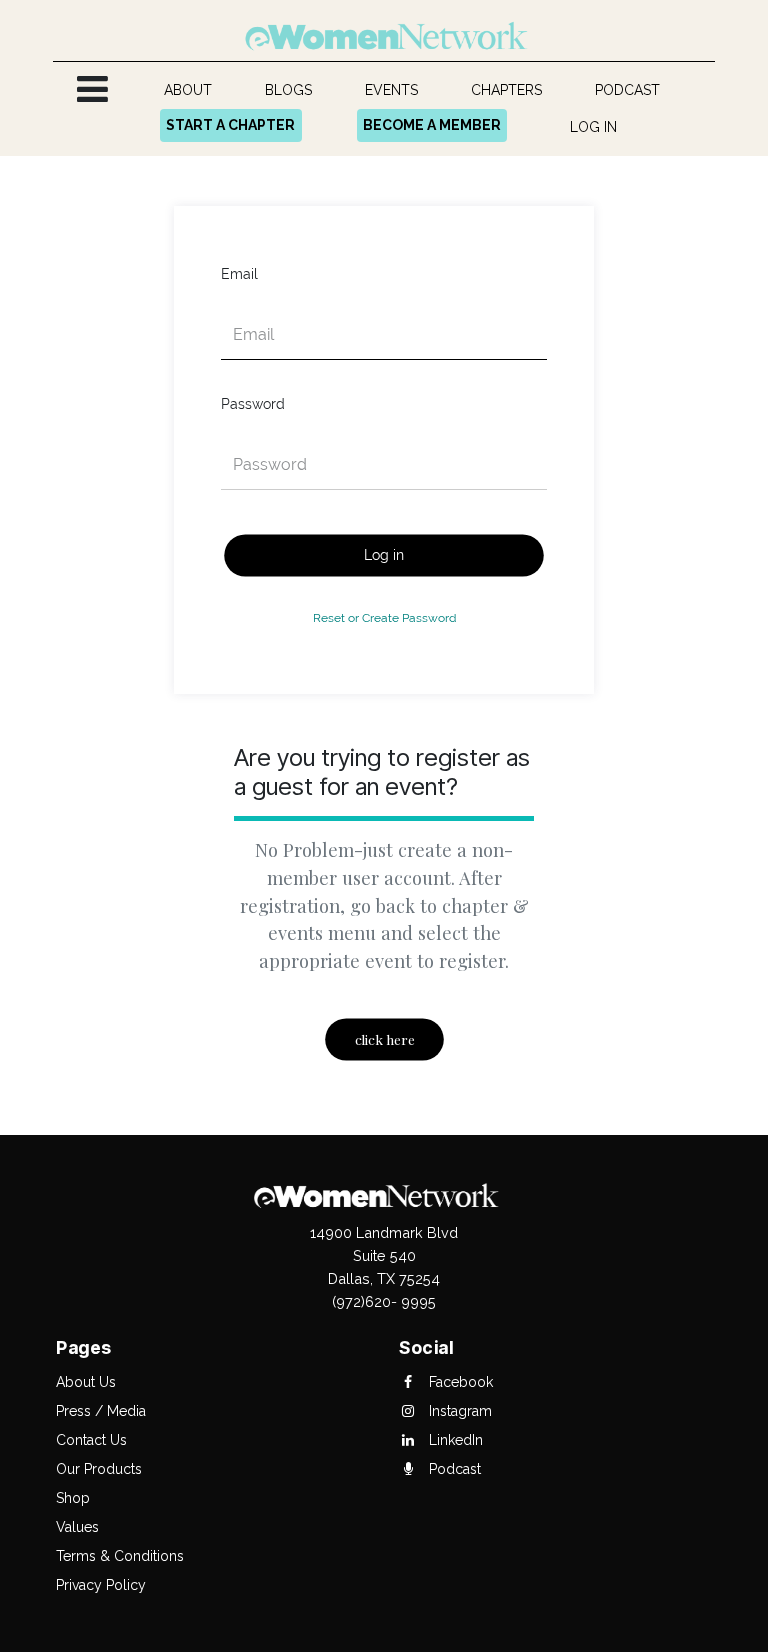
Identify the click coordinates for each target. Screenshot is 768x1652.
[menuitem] (188, 90)
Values (77, 1527)
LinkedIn (454, 1440)
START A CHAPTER (230, 125)
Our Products (99, 1469)
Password (253, 404)
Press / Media (101, 1411)
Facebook (459, 1382)
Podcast (453, 1469)
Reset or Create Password (384, 617)
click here (384, 1040)
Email (239, 274)
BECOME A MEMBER (432, 125)
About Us (86, 1382)
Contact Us (91, 1440)
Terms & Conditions (120, 1556)
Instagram (458, 1411)
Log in (383, 555)
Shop (73, 1498)
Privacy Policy (101, 1585)
